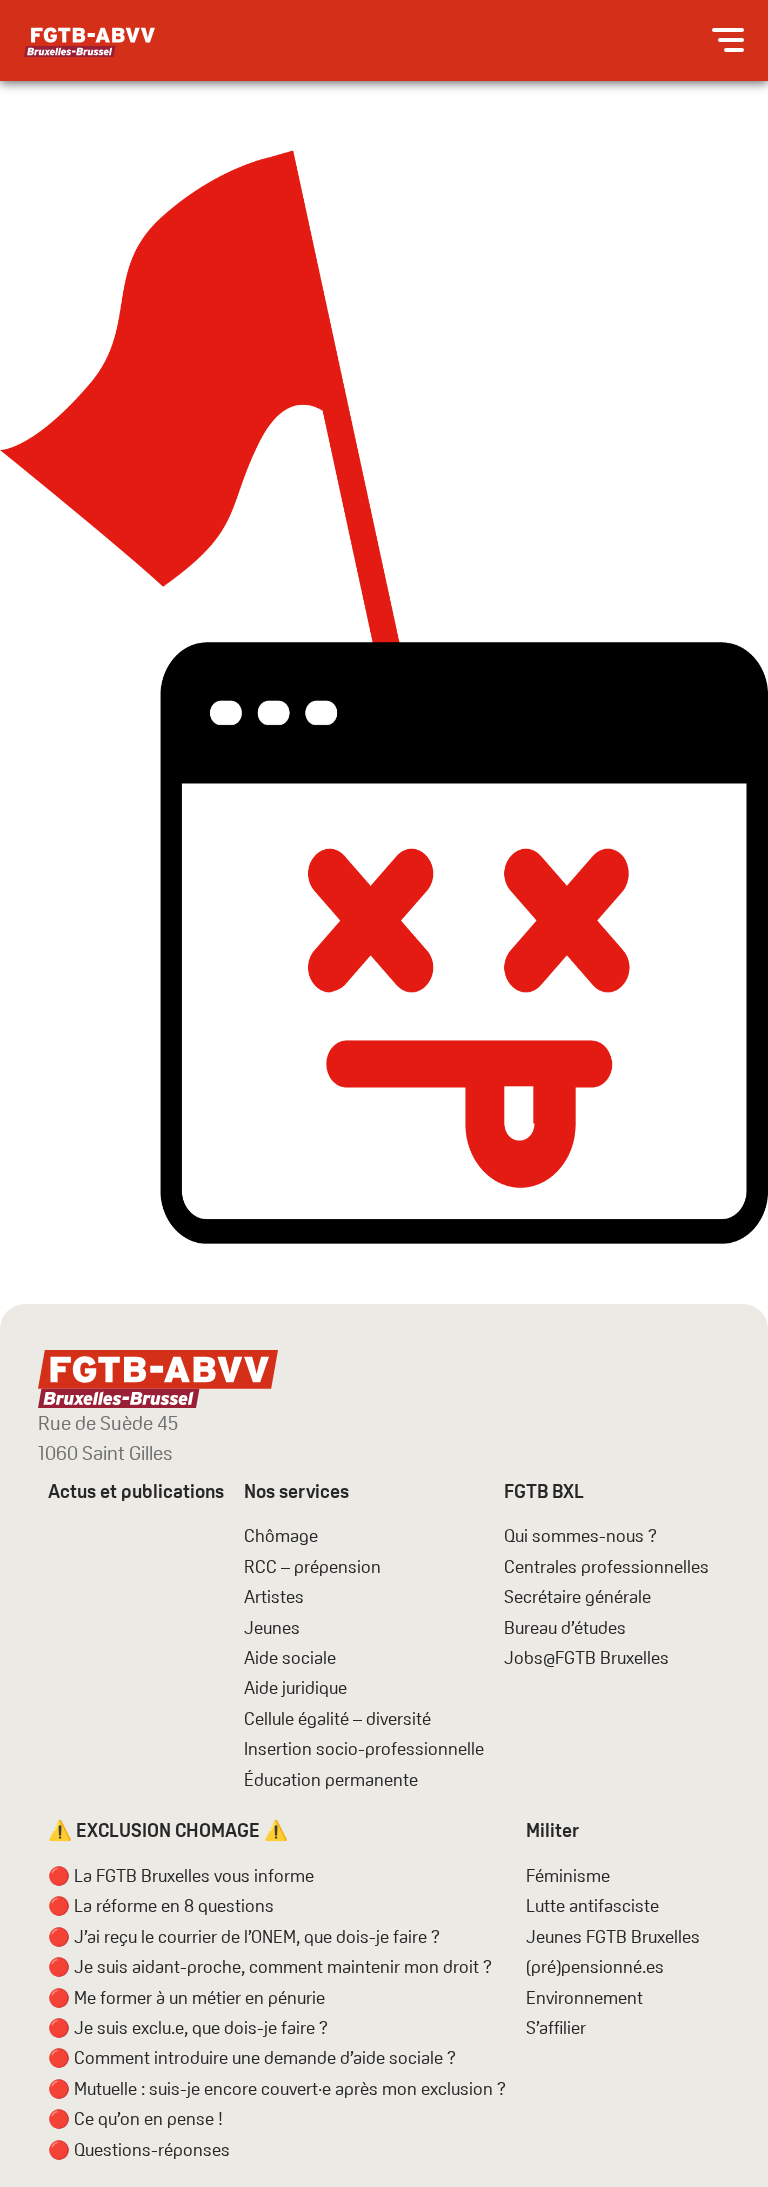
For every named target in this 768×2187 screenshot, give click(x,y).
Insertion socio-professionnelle (364, 1748)
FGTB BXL (544, 1491)
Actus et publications (136, 1491)
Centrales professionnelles (608, 1566)
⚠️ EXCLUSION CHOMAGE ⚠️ (168, 1830)
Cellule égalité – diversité (337, 1718)
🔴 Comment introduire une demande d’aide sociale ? (252, 2057)
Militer (552, 1830)
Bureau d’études (565, 1627)
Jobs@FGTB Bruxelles (586, 1657)
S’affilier (556, 2027)
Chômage (281, 1535)
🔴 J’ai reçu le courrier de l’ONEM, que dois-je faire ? (244, 1936)
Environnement (584, 1997)
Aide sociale (290, 1657)
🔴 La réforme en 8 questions (161, 1905)
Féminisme (568, 1875)
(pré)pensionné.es (595, 1966)
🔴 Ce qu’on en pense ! (135, 2118)
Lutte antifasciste (592, 1905)
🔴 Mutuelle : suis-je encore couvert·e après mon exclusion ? (277, 2088)
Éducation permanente (331, 1779)
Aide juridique (295, 1687)
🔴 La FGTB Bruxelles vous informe (181, 1875)
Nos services (296, 1491)
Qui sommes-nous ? (580, 1535)
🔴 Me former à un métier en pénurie (186, 1997)
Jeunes (272, 1627)
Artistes (274, 1596)
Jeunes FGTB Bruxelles (613, 1936)
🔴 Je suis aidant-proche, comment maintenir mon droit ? (270, 1966)
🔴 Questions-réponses (139, 2149)
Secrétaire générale (577, 1596)
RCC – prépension (312, 1566)
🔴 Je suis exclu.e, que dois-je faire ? (188, 2027)
